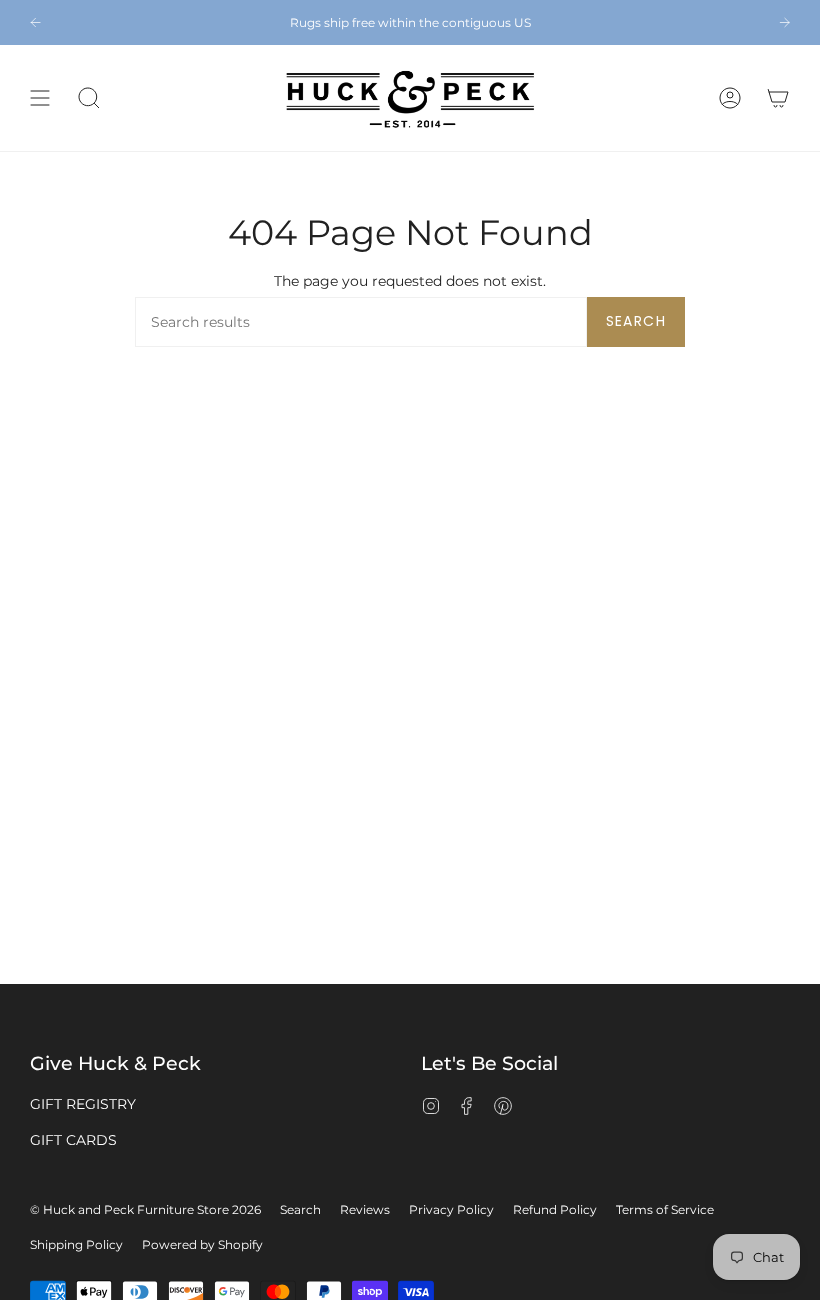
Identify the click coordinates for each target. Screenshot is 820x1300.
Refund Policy (555, 1209)
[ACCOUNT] (730, 98)
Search (636, 321)
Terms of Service (665, 1209)
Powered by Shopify (202, 1244)
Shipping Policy (76, 1244)
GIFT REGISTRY (83, 1104)
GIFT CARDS (73, 1140)
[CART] (778, 98)
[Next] (784, 22)
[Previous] (35, 22)
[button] (89, 98)
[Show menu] (40, 98)
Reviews (365, 1209)
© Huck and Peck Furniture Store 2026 (145, 1209)
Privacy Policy (451, 1209)
